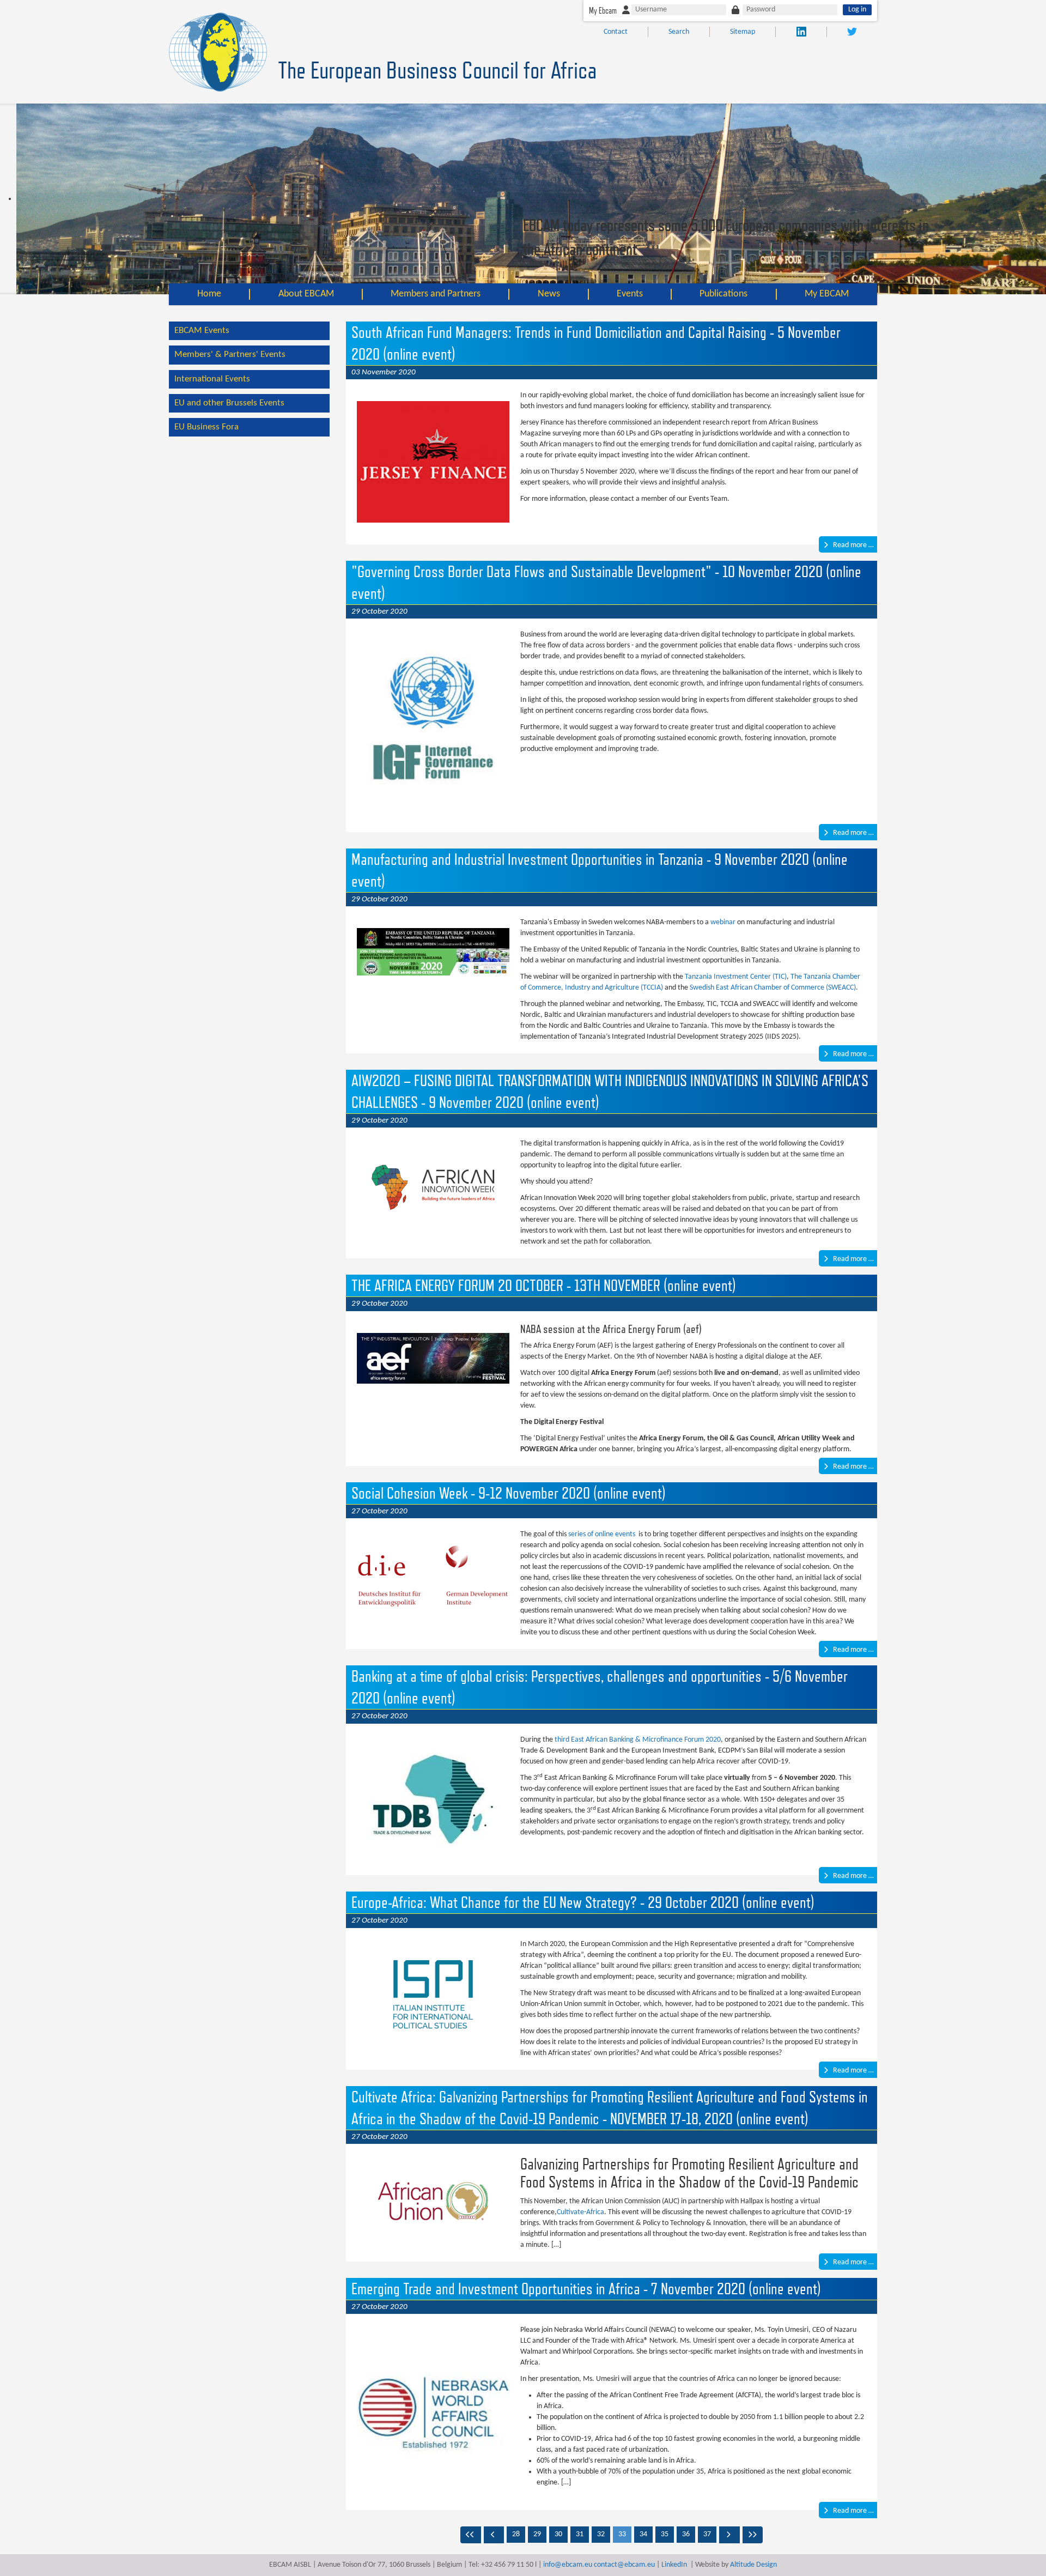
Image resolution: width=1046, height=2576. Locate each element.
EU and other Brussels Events (229, 403)
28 (516, 2534)
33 (622, 2534)
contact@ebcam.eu (624, 2565)
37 (707, 2534)
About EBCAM (306, 294)
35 (665, 2534)
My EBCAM (827, 294)
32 (601, 2534)
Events (630, 294)
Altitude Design (753, 2565)
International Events (212, 379)
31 (580, 2534)
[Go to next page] (729, 2535)
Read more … (853, 545)
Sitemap (743, 32)
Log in (857, 10)
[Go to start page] (471, 2535)
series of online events (602, 1534)
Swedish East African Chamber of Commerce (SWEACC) (773, 988)
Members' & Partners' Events (230, 354)
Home (209, 294)
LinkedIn (674, 2565)
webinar (723, 922)
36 (686, 2534)
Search (679, 32)
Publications (723, 294)
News (549, 294)
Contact (616, 32)
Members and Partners (436, 294)
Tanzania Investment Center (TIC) (736, 977)
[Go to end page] (753, 2535)
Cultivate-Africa (580, 2212)
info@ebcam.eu (568, 2565)
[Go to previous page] (494, 2535)
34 (643, 2534)
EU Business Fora (206, 427)
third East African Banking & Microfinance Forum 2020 (638, 1740)
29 (537, 2534)
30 (558, 2534)
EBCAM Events (202, 331)
